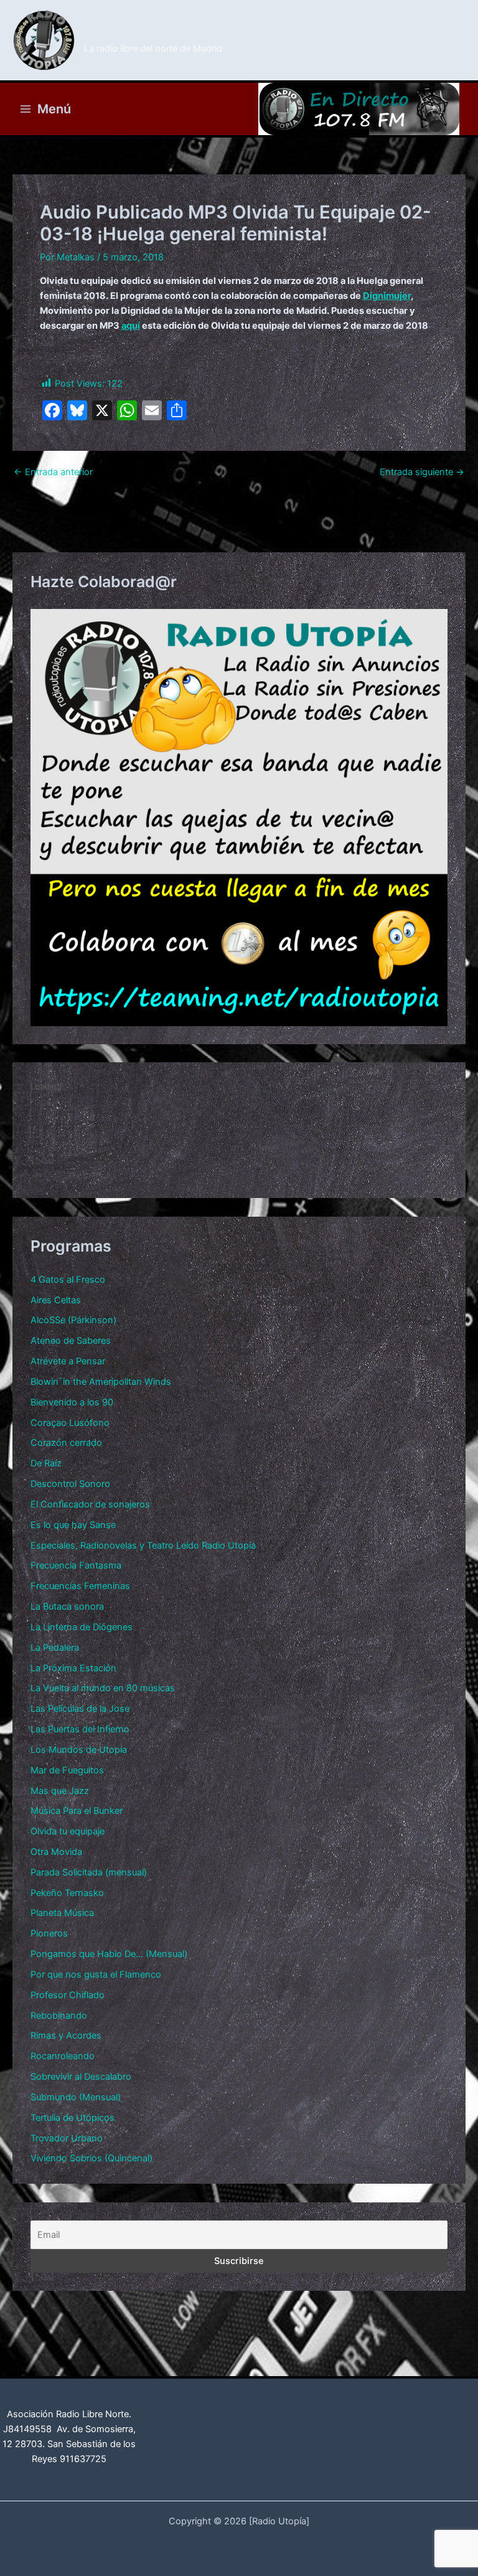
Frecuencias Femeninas (80, 1586)
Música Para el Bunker (77, 1811)
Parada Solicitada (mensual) (89, 1872)
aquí (131, 326)
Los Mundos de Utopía (79, 1750)
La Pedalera (55, 1648)
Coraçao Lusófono (70, 1423)
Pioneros (49, 1933)
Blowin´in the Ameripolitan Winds (101, 1382)
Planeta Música (62, 1913)
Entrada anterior (53, 472)
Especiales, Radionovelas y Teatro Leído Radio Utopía (143, 1545)
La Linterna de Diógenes (82, 1627)
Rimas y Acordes (66, 2036)
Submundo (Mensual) (76, 2097)
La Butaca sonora (67, 1606)
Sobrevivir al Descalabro (81, 2077)
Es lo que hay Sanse (73, 1525)
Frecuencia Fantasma (76, 1565)
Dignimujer (387, 296)
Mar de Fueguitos (67, 1770)
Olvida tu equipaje (68, 1831)
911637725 (83, 2459)
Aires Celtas (56, 1300)
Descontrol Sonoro (70, 1484)
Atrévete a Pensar (68, 1361)
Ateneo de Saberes (71, 1341)
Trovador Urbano (67, 2138)
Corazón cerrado (66, 1443)
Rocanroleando (63, 2056)
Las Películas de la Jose (80, 1709)
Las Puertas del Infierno (80, 1729)
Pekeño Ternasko (67, 1893)
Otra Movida (56, 1852)
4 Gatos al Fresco (68, 1280)
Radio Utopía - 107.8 (155, 33)
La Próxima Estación (73, 1668)
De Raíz (46, 1463)
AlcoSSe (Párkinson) (73, 1320)
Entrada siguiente (422, 472)
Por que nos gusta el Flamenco (96, 1974)
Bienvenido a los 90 (72, 1402)
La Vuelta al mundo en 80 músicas (103, 1688)
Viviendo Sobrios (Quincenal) (91, 2158)
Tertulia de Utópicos (73, 2118)
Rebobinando (59, 2016)
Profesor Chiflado (68, 1995)
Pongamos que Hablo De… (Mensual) (109, 1954)
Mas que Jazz (60, 1791)
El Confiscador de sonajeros (90, 1504)
